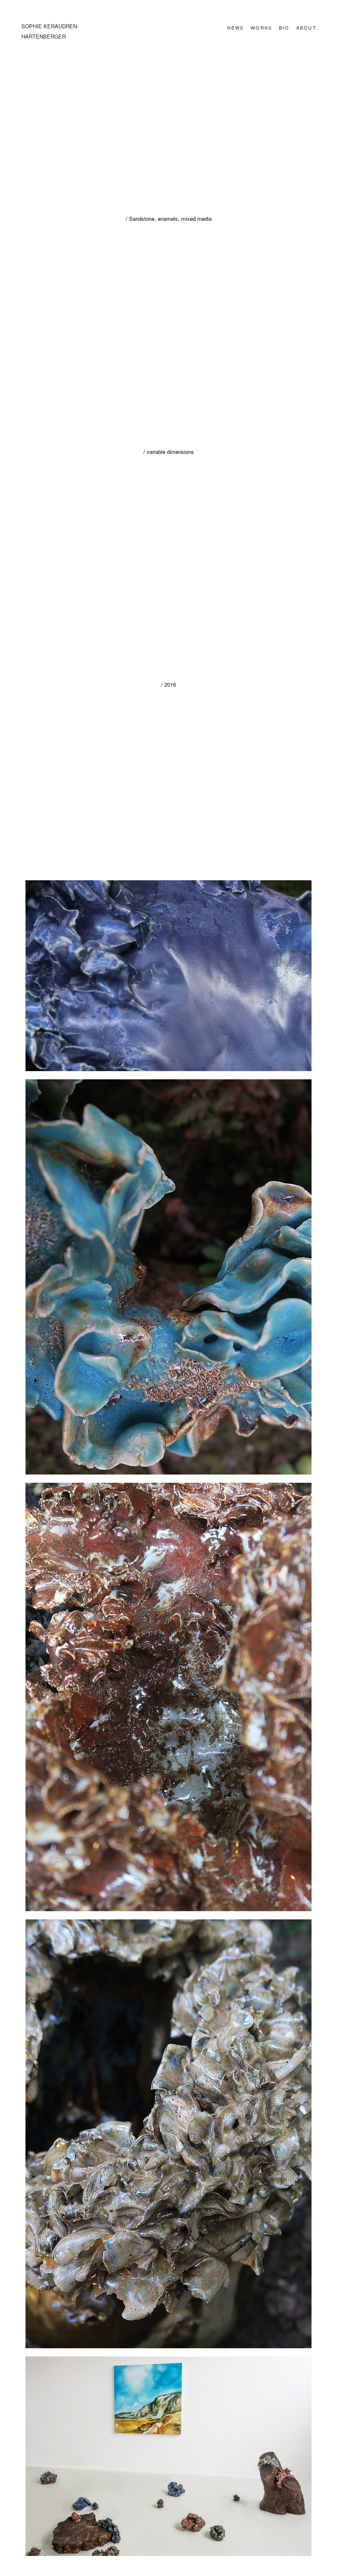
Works (261, 27)
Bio (284, 27)
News (236, 27)
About (306, 27)
